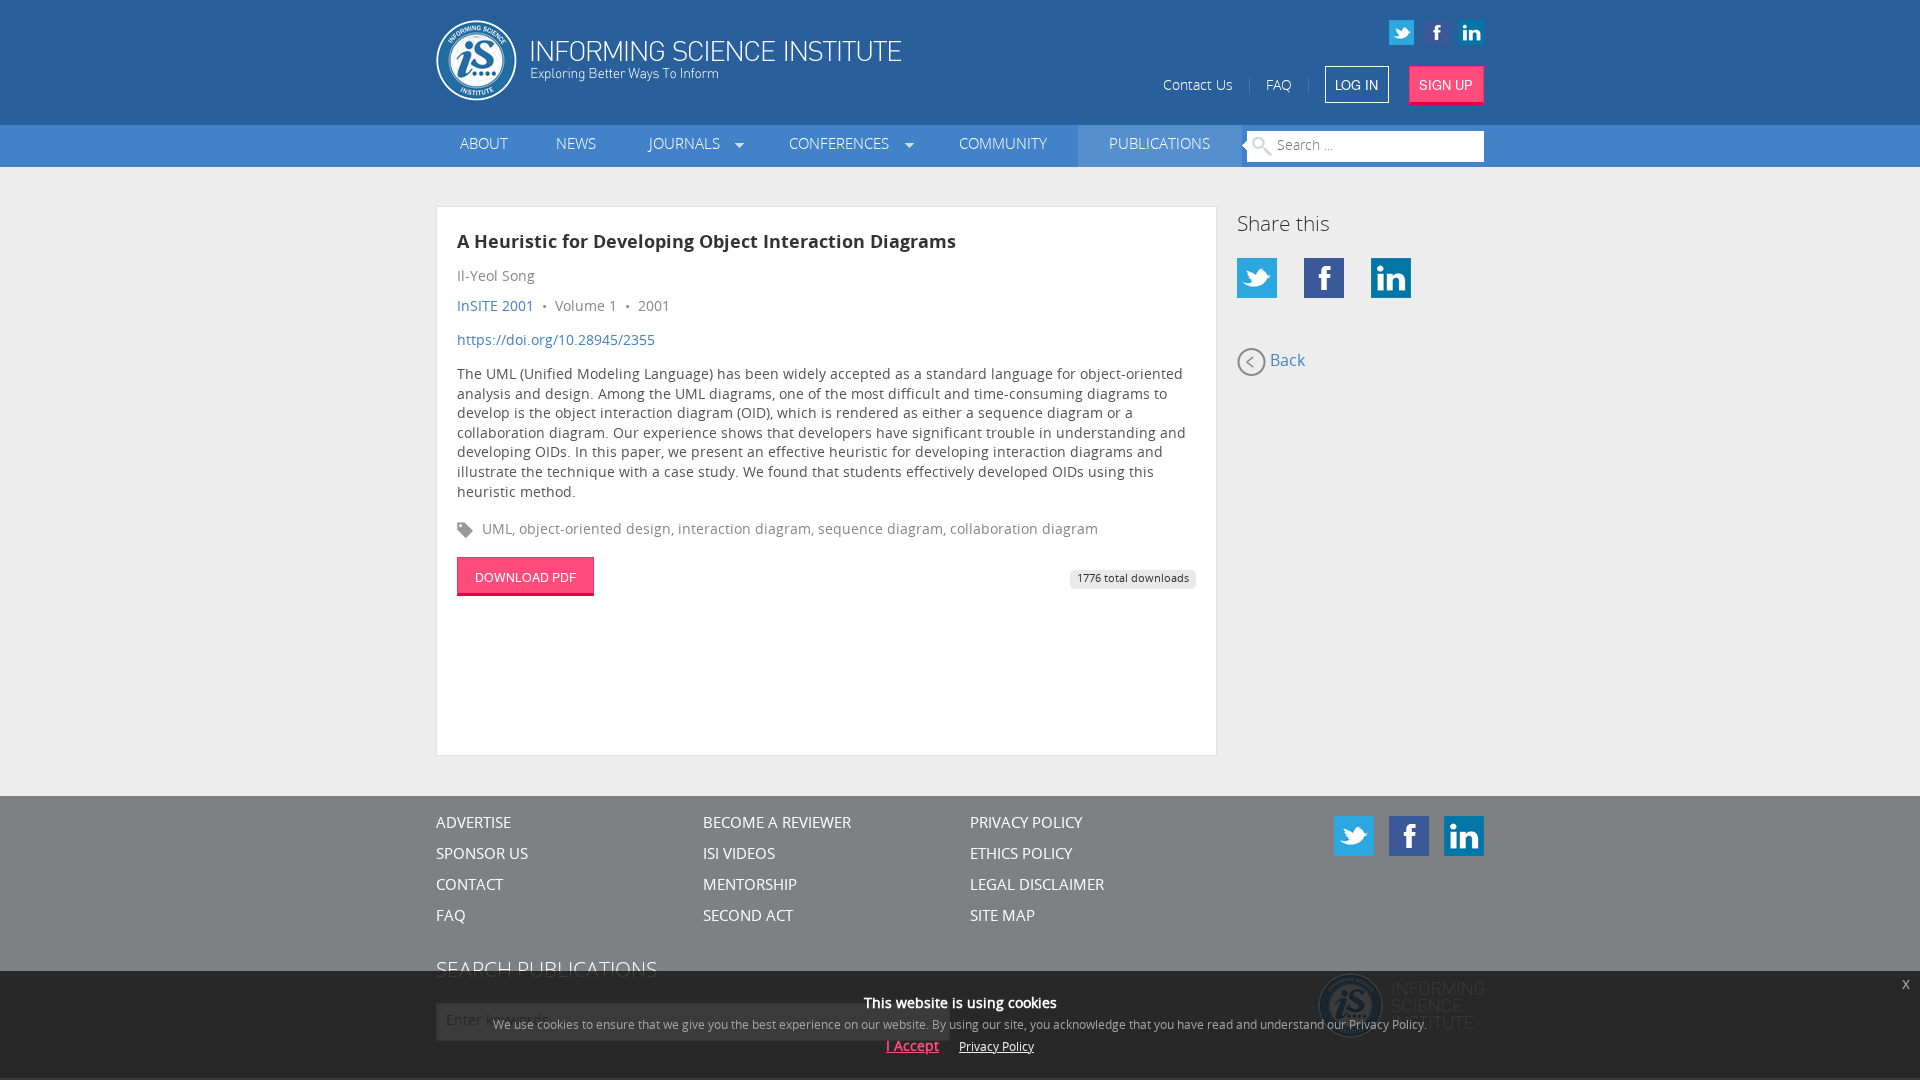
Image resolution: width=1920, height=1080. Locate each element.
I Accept (912, 1047)
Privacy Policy (1026, 824)
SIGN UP (1446, 84)
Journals (688, 145)
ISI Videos (739, 855)
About (484, 145)
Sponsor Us (482, 855)
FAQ (1279, 86)
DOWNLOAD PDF (525, 576)
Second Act (748, 917)
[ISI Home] (737, 60)
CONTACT (469, 886)
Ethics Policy (1021, 855)
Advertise (473, 824)
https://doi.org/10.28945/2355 (556, 341)
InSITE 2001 (495, 307)
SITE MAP (1002, 917)
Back (1285, 362)
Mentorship (750, 886)
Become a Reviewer (777, 824)
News (576, 145)
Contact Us (1198, 86)
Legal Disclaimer (1037, 886)
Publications (1159, 145)
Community (1003, 145)
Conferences (843, 145)
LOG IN (1356, 84)
